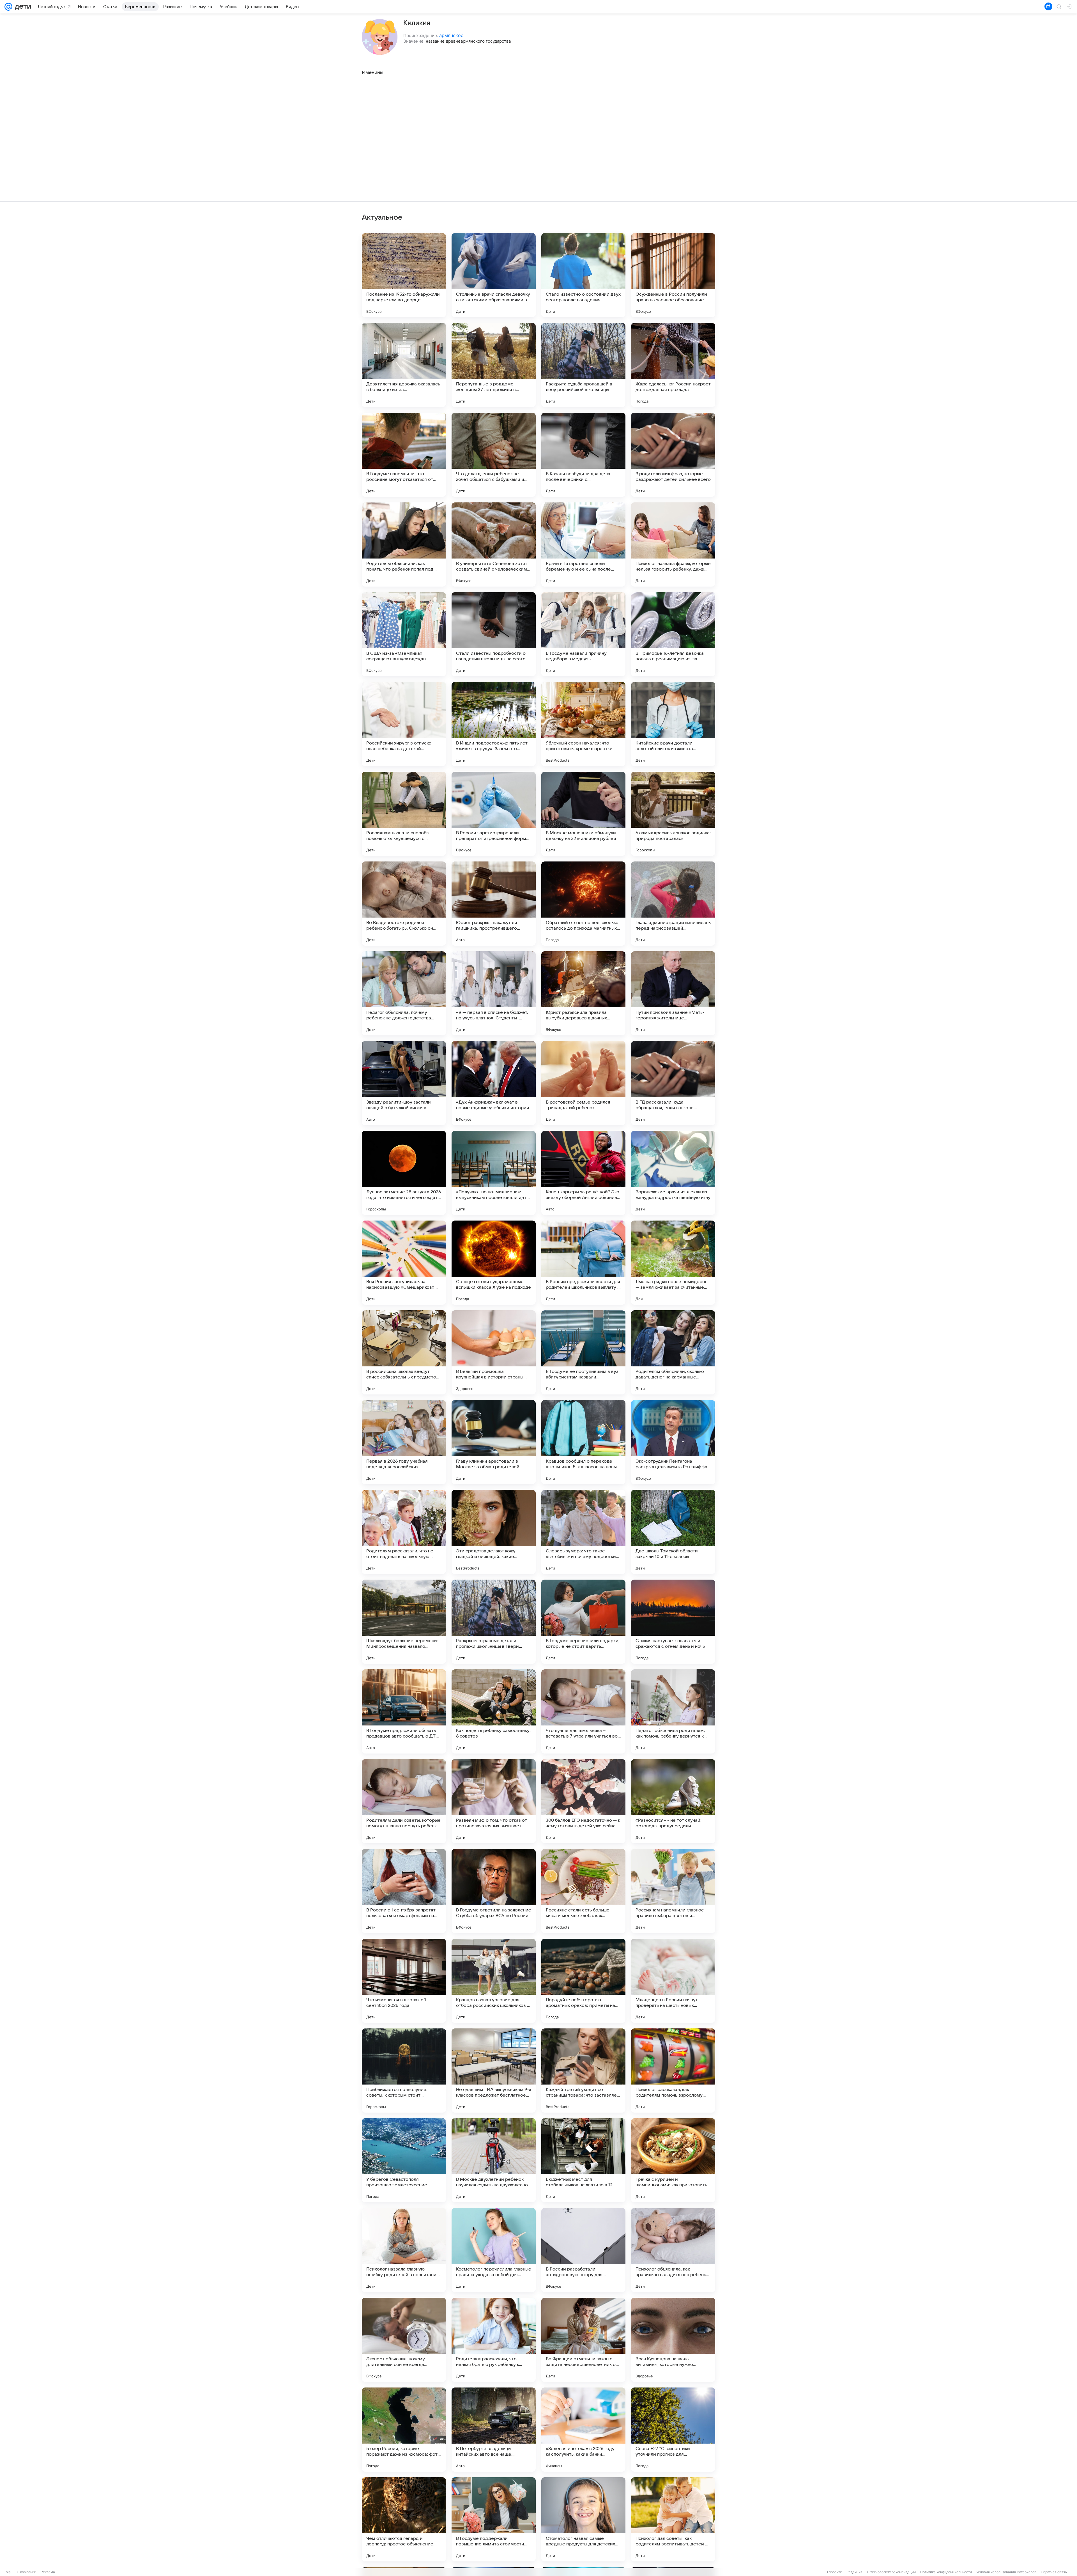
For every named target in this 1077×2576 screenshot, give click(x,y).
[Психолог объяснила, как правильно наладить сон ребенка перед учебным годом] (673, 2250)
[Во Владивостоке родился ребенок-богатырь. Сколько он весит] (404, 904)
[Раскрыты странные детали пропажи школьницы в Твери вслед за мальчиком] (494, 1622)
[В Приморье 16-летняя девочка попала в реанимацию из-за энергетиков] (673, 634)
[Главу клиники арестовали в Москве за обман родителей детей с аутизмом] (494, 1442)
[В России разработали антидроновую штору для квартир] (583, 2250)
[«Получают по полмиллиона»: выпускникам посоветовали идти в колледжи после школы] (494, 1173)
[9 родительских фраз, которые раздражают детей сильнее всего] (673, 455)
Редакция (854, 2572)
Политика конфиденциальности (946, 2572)
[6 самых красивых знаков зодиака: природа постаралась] (673, 814)
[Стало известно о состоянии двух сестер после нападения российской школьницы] (583, 275)
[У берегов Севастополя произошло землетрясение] (404, 2160)
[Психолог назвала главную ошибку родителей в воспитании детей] (404, 2250)
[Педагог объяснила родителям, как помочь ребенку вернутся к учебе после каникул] (673, 1711)
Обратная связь (1054, 2572)
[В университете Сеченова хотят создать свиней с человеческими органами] (494, 544)
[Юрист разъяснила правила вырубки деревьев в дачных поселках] (583, 993)
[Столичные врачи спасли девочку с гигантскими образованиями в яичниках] (494, 275)
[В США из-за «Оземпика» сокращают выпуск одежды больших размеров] (404, 634)
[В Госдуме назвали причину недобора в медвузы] (583, 634)
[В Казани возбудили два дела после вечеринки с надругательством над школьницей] (583, 455)
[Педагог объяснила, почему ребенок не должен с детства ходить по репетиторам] (404, 993)
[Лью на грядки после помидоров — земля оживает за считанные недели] (673, 1263)
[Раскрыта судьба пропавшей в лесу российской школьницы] (583, 365)
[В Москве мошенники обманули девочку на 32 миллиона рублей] (583, 814)
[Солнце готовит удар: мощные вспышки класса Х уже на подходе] (494, 1263)
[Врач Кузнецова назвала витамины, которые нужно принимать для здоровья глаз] (673, 2340)
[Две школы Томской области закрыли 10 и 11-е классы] (673, 1532)
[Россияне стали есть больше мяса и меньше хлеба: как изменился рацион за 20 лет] (583, 1891)
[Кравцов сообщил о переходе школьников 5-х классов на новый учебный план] (583, 1442)
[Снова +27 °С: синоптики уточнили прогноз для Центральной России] (673, 2430)
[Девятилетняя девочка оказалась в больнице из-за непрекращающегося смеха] (404, 365)
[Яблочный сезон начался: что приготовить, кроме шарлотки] (583, 724)
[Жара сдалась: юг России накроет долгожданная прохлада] (673, 365)
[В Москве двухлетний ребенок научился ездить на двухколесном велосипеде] (494, 2160)
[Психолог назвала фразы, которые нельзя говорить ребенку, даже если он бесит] (673, 544)
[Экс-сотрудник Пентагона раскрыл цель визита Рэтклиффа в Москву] (673, 1442)
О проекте (834, 2572)
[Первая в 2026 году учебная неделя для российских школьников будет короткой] (404, 1442)
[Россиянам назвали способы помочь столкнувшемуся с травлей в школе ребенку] (404, 814)
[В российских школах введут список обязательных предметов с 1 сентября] (404, 1352)
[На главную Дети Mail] (22, 7)
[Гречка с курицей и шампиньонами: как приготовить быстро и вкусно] (673, 2160)
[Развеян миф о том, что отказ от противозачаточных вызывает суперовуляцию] (494, 1801)
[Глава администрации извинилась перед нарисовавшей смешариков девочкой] (673, 904)
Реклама (48, 2572)
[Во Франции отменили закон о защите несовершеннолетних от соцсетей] (583, 2340)
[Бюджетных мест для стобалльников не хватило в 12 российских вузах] (583, 2160)
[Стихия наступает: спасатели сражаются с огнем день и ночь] (673, 1622)
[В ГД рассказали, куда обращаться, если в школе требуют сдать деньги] (673, 1083)
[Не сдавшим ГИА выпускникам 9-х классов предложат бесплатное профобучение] (494, 2071)
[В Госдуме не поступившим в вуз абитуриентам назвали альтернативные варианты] (583, 1352)
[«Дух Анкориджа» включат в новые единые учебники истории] (494, 1083)
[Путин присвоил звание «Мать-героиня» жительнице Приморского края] (673, 993)
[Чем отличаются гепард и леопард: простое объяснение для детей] (404, 2519)
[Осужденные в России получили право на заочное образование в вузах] (673, 275)
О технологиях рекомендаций (891, 2572)
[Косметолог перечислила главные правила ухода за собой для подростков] (494, 2250)
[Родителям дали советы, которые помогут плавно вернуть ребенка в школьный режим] (404, 1801)
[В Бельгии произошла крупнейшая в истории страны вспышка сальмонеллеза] (494, 1352)
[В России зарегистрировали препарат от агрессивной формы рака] (494, 814)
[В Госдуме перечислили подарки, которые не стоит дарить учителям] (583, 1622)
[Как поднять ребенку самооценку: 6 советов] (494, 1711)
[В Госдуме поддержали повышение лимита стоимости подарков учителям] (494, 2519)
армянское (451, 35)
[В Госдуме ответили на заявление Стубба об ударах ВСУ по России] (494, 1891)
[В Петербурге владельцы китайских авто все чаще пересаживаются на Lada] (494, 2430)
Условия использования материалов (1006, 2572)
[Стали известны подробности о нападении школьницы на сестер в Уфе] (494, 634)
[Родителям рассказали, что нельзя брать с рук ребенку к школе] (494, 2340)
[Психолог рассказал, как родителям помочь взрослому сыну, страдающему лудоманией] (673, 2071)
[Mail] (8, 7)
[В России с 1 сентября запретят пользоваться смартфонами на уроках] (404, 1891)
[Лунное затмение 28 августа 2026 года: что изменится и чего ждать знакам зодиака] (404, 1173)
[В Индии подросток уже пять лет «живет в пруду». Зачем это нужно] (494, 724)
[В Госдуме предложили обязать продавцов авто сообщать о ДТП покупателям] (404, 1711)
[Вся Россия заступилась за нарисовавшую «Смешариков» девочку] (404, 1263)
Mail (9, 2572)
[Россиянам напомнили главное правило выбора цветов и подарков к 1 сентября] (673, 1891)
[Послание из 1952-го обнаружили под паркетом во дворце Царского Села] (404, 275)
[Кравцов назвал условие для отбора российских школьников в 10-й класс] (494, 1981)
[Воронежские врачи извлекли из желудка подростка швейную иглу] (673, 1173)
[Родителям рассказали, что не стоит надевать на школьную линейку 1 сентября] (404, 1532)
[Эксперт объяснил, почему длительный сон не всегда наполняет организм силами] (404, 2340)
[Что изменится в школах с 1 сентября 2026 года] (404, 1981)
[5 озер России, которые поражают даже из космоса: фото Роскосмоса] (404, 2430)
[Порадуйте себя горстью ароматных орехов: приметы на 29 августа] (583, 1981)
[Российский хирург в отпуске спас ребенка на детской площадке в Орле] (404, 724)
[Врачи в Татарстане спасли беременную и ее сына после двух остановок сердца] (583, 544)
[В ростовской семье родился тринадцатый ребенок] (583, 1083)
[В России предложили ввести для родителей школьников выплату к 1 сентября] (583, 1263)
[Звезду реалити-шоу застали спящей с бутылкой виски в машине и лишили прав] (404, 1083)
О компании (27, 2572)
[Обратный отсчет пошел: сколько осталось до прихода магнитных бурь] (583, 904)
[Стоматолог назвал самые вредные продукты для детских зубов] (583, 2519)
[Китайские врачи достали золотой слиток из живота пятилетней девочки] (673, 724)
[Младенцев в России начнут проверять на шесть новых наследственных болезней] (673, 1981)
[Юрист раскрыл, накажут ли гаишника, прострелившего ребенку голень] (494, 904)
